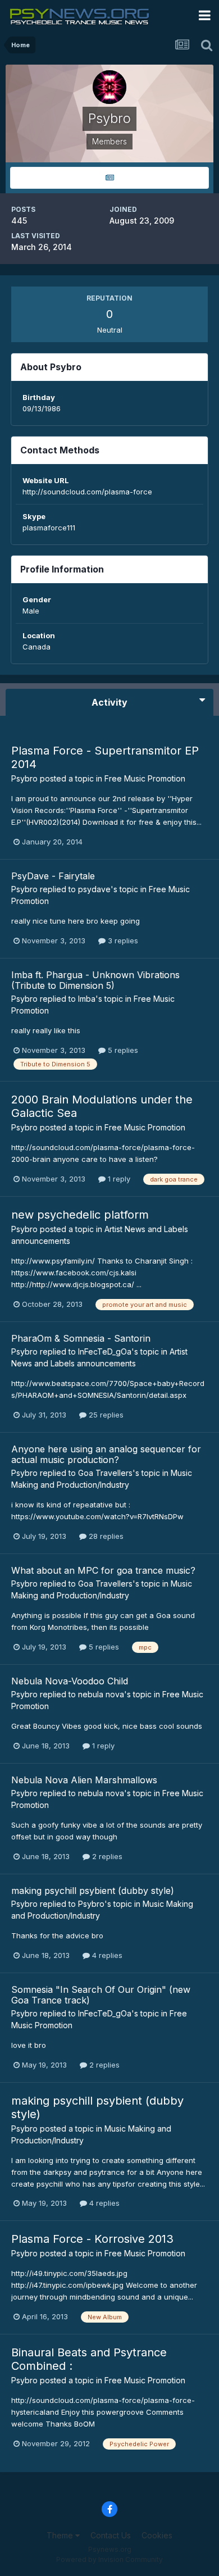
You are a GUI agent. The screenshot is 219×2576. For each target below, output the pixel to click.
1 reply (118, 1179)
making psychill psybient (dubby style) (93, 1891)
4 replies (106, 1955)
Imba (87, 999)
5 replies (122, 1050)
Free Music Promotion (145, 778)
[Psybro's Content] (109, 178)
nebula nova (101, 1694)
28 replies (105, 1536)
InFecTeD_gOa (105, 1351)
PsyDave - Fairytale (53, 876)
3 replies (122, 941)
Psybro (24, 778)
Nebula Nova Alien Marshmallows (84, 1780)
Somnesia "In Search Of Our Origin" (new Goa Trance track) (101, 1995)
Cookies (157, 2535)
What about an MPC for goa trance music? (103, 1570)
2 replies (106, 1856)
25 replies (105, 1415)
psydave (94, 889)
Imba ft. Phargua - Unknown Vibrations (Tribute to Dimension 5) (95, 980)
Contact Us (111, 2535)
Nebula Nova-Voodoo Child (70, 1681)
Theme (61, 2535)
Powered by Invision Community (109, 2559)
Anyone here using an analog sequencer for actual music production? (106, 1454)
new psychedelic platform (80, 1215)
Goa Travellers (105, 1473)
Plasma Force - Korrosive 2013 (92, 2239)
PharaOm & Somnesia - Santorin (81, 1338)
